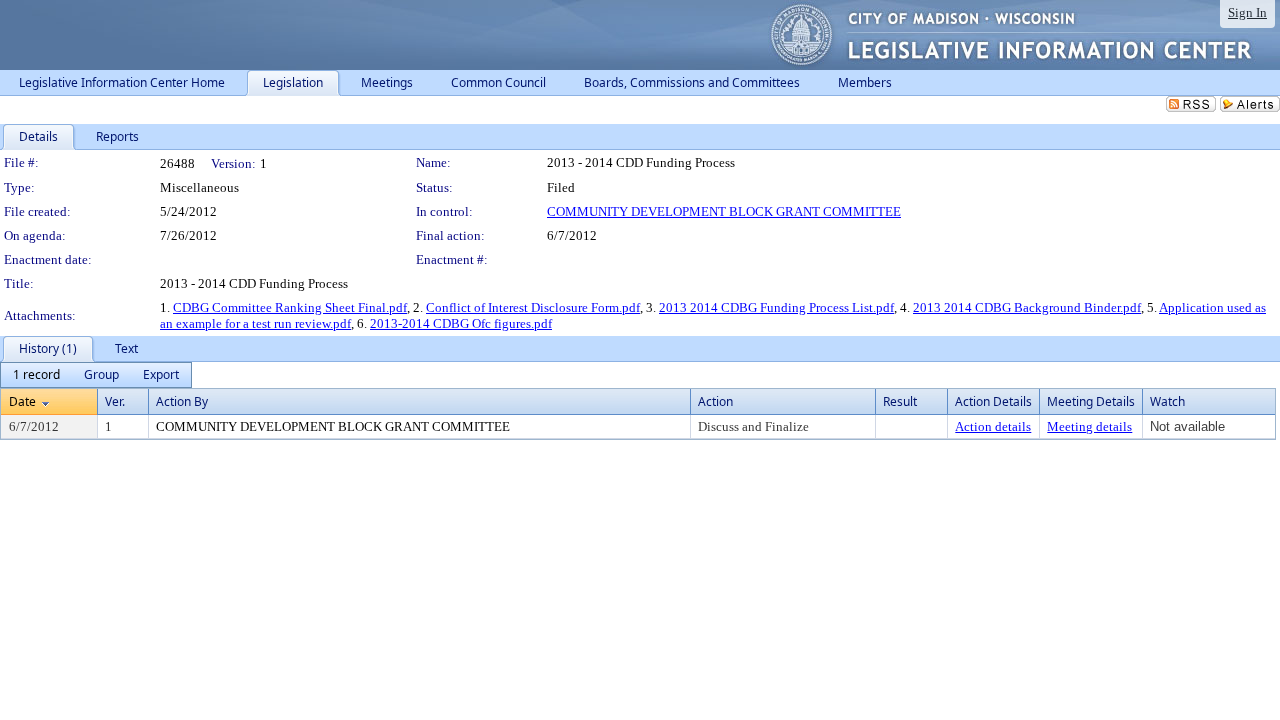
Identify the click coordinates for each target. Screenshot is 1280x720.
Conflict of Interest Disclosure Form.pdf (533, 307)
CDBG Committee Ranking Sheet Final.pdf (290, 307)
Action (715, 401)
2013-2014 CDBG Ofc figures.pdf (461, 323)
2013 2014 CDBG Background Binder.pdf (1027, 307)
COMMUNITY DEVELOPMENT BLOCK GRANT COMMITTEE (724, 211)
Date (22, 401)
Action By (182, 401)
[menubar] (96, 375)
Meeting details (1089, 426)
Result (900, 401)
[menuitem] (36, 375)
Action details (993, 426)
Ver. (115, 401)
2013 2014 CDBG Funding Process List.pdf (776, 307)
